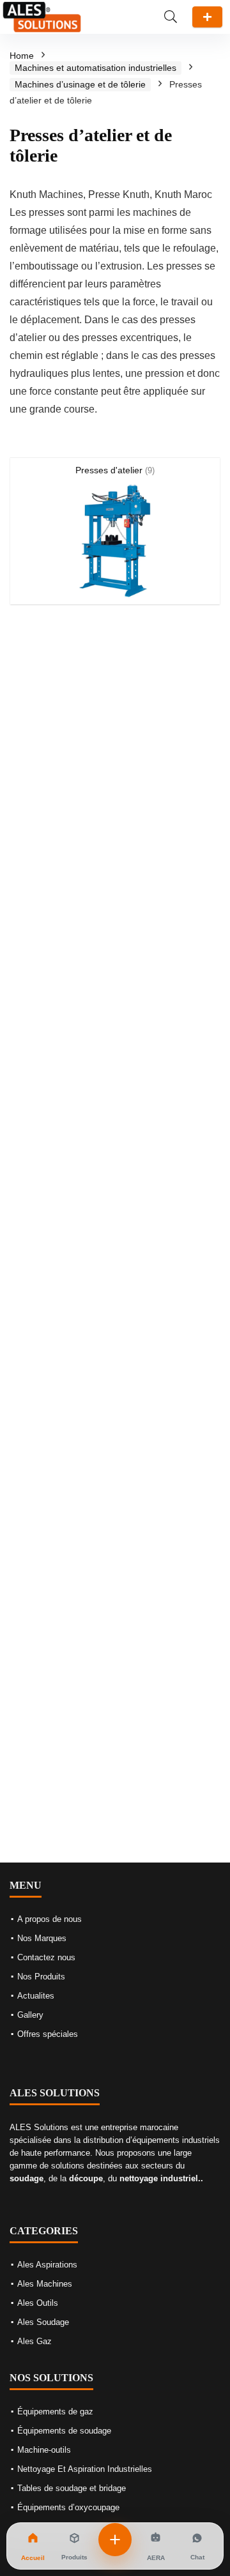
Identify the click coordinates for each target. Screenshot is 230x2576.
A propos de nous (50, 1919)
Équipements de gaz (55, 2412)
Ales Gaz (34, 2341)
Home (22, 56)
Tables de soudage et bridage (72, 2488)
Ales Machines (45, 2284)
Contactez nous (46, 1957)
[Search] (171, 17)
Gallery (30, 2015)
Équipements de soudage (64, 2431)
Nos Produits (41, 1977)
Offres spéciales (48, 2034)
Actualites (36, 1996)
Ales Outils (38, 2303)
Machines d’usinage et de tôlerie (80, 84)
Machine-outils (44, 2450)
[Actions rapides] (115, 2540)
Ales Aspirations (47, 2265)
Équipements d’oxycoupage (68, 2507)
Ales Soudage (43, 2322)
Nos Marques (42, 1938)
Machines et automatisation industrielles (96, 68)
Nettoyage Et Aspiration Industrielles (85, 2469)
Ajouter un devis (207, 17)
